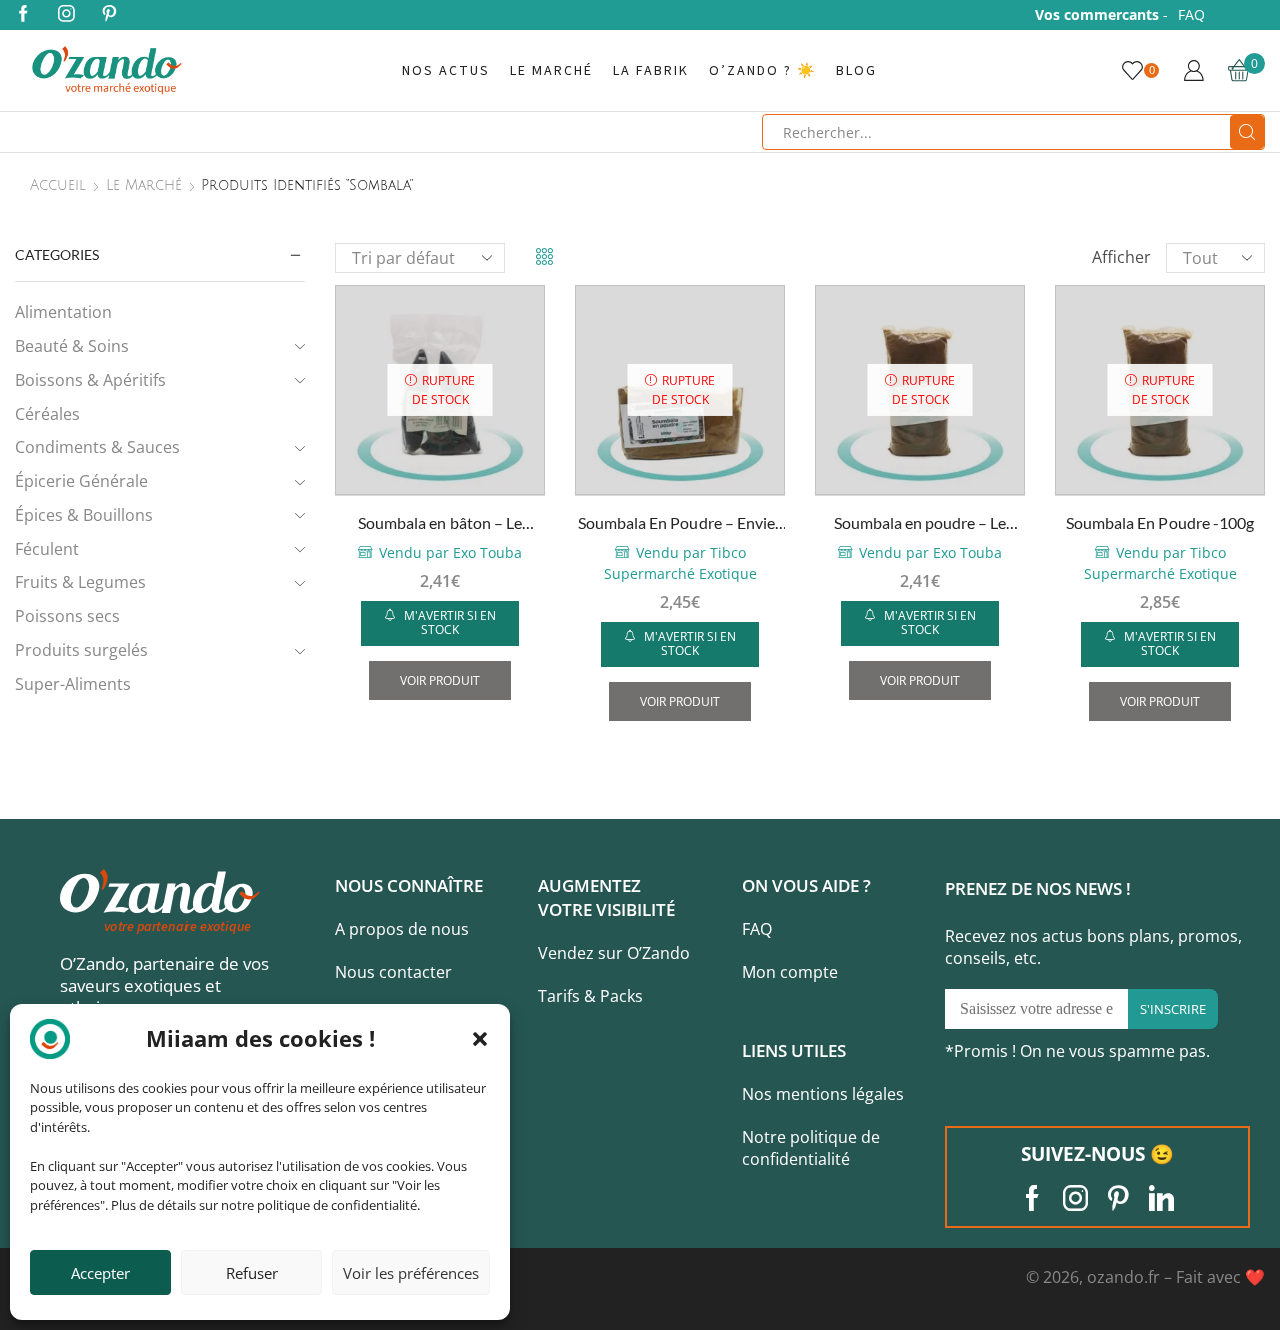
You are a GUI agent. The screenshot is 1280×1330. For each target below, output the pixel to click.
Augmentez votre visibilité (606, 897)
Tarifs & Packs (590, 996)
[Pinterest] (109, 15)
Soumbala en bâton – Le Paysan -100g (439, 524)
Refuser (252, 1273)
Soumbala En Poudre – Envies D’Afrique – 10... (680, 524)
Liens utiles (794, 1050)
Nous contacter (393, 972)
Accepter (100, 1273)
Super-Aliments (73, 684)
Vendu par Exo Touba (450, 552)
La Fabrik (651, 71)
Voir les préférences (411, 1273)
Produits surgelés (81, 650)
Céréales (47, 414)
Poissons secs (67, 616)
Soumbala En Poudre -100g (1159, 522)
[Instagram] (66, 15)
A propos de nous (402, 929)
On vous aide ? (806, 885)
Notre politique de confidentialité (811, 1148)
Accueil (58, 186)
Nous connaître (409, 885)
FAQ (1191, 14)
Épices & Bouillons (84, 515)
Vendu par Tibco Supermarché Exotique (680, 563)
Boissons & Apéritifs (90, 380)
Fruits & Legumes (80, 582)
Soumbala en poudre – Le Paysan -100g (920, 524)
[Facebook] (23, 15)
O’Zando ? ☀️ (762, 71)
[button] (480, 1039)
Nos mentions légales (823, 1094)
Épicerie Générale (81, 481)
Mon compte (790, 972)
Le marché (551, 71)
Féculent (47, 549)
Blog (856, 71)
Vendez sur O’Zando (614, 953)
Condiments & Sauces (97, 447)
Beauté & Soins (72, 346)
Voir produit (440, 680)
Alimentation (63, 312)
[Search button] (1247, 132)
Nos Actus (446, 71)
